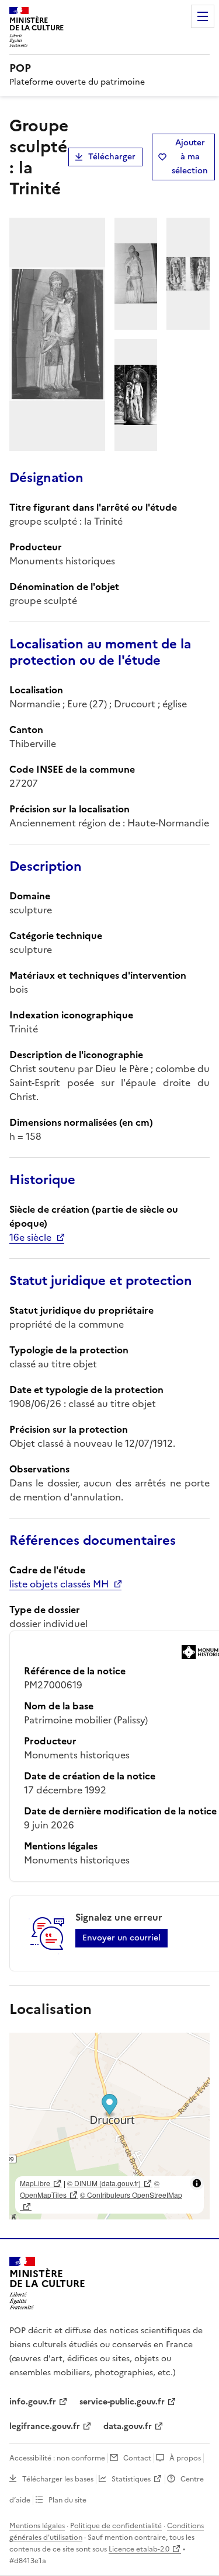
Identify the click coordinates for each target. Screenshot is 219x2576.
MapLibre (35, 2183)
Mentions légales (37, 2526)
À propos (185, 2458)
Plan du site (67, 2500)
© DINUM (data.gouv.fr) (104, 2183)
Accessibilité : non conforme (57, 2458)
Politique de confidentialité (116, 2526)
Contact (137, 2458)
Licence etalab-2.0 (139, 2549)
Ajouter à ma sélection (190, 157)
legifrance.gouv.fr (45, 2426)
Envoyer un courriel (121, 1938)
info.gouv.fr (33, 2402)
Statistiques (131, 2479)
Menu (203, 16)
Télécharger (112, 157)
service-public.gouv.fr (122, 2402)
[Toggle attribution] (197, 2183)
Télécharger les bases (58, 2479)
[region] (109, 2126)
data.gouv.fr (128, 2426)
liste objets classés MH (59, 1584)
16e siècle (30, 1237)
